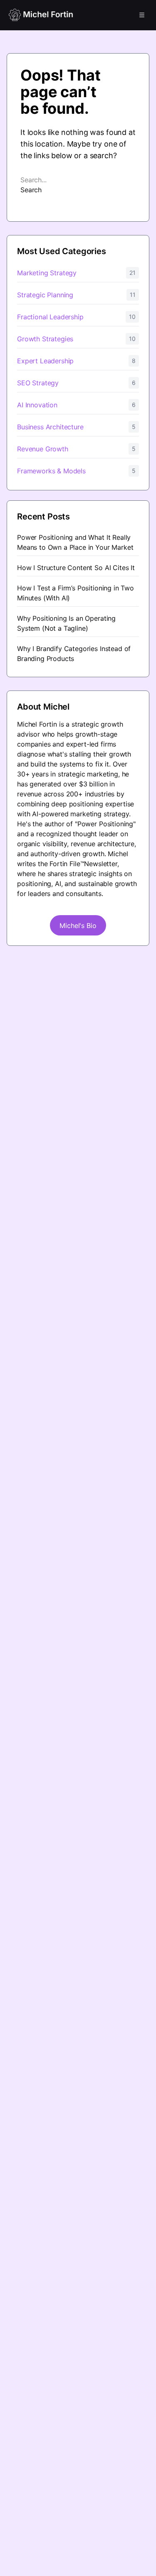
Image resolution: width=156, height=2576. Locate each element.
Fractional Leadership (50, 317)
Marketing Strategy (47, 273)
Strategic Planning (45, 295)
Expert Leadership (45, 361)
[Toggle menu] (142, 15)
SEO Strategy (38, 383)
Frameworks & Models (51, 471)
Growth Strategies (45, 339)
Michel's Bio (78, 926)
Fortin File (65, 864)
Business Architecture (50, 427)
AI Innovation (37, 405)
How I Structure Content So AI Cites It (76, 568)
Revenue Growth (43, 449)
